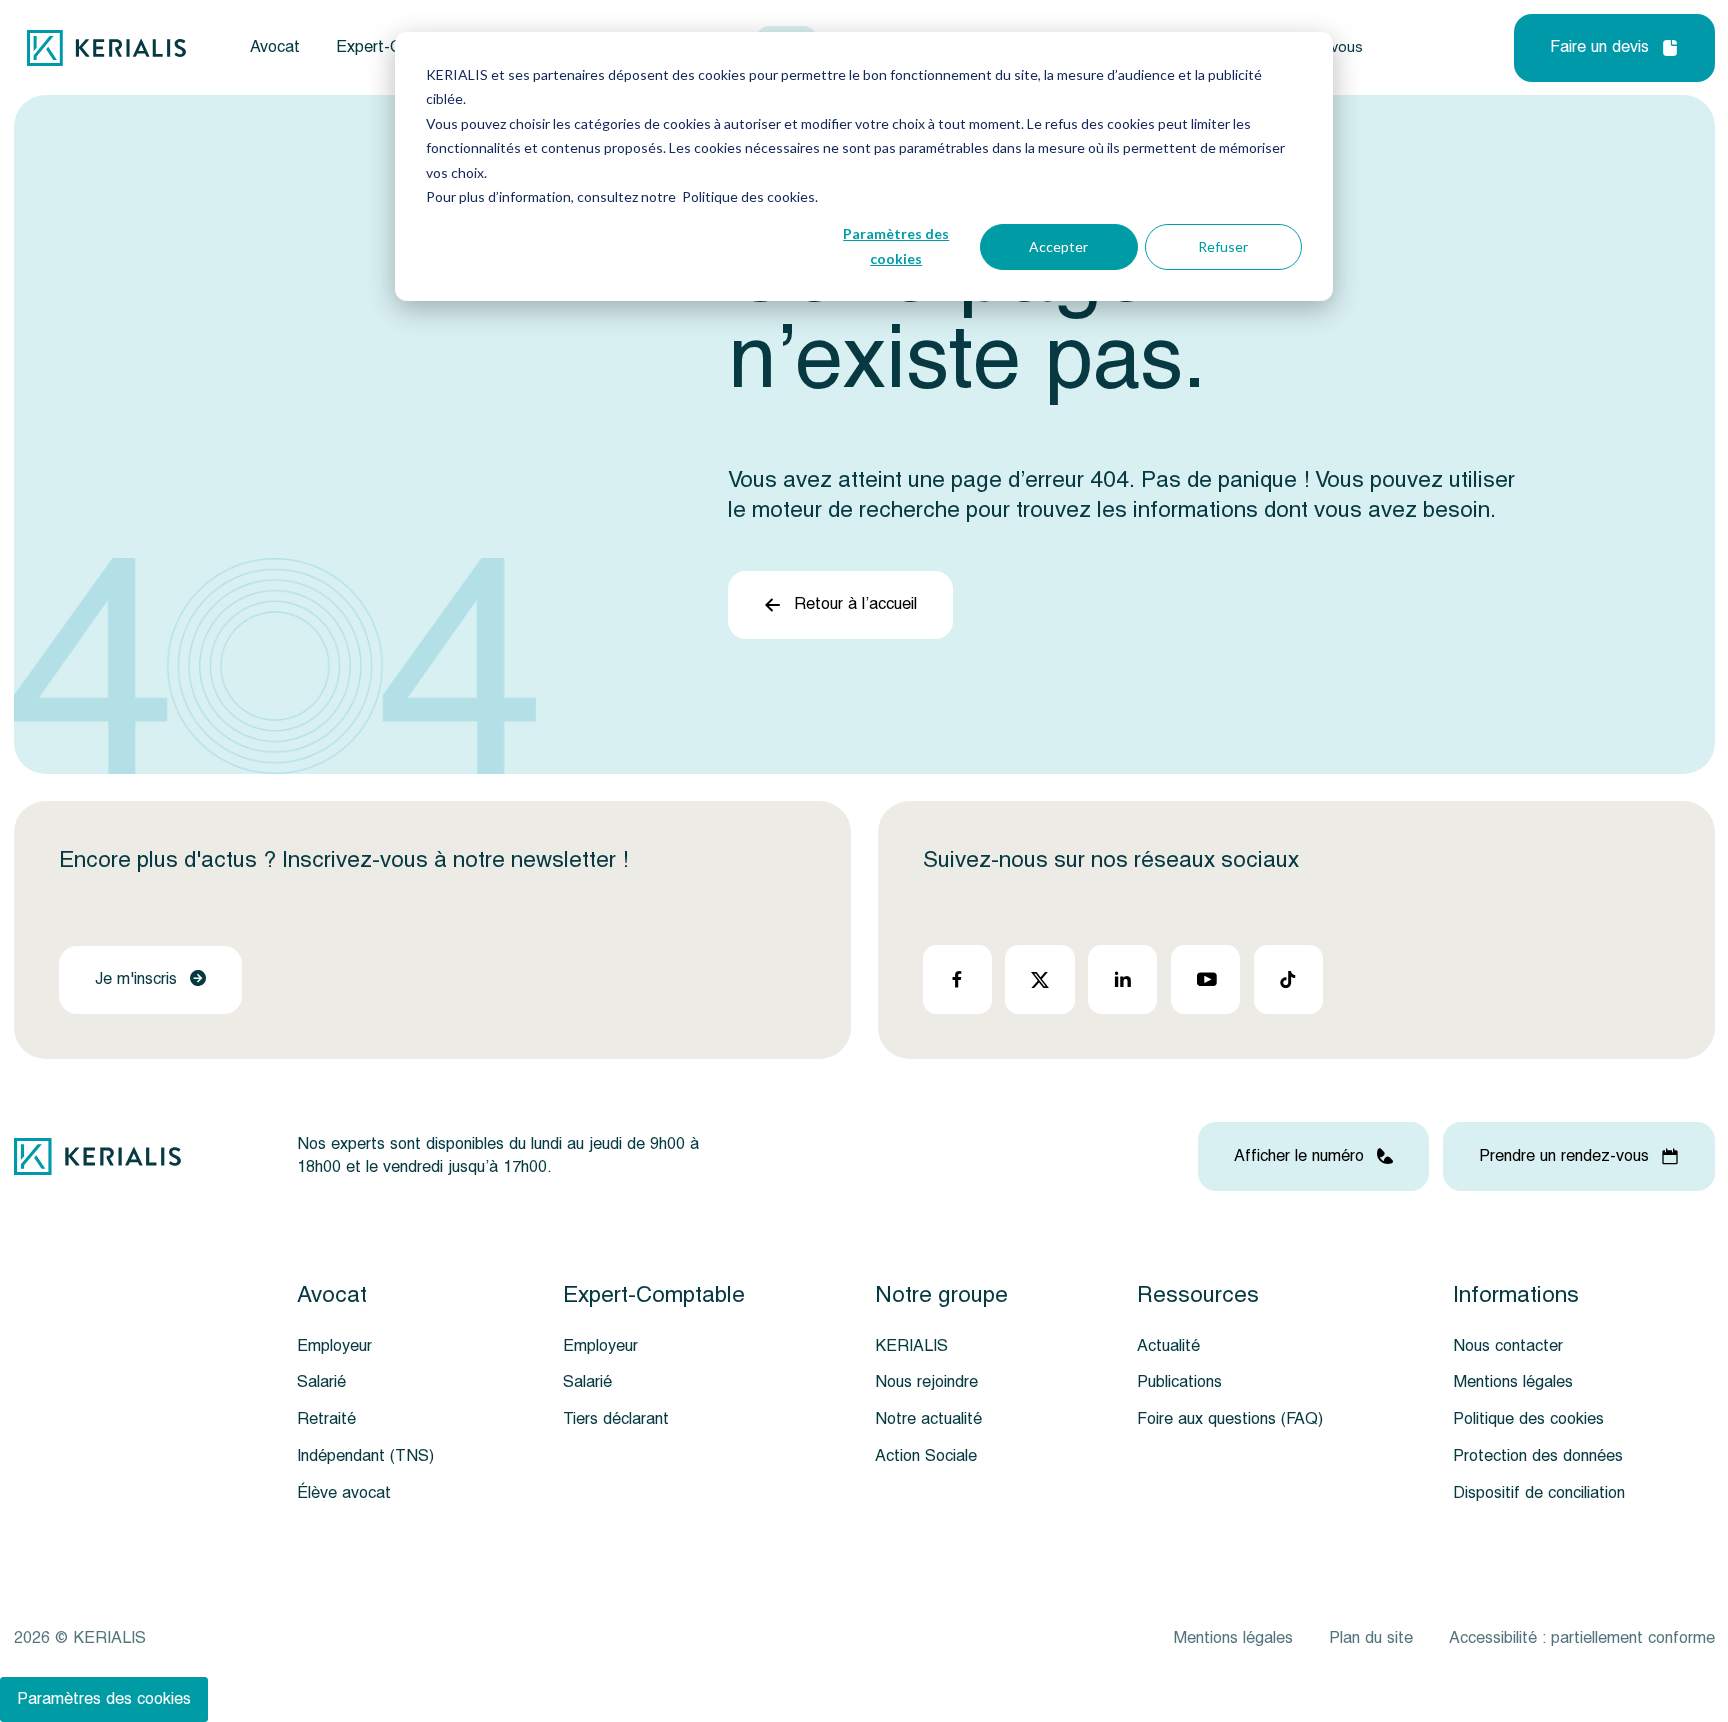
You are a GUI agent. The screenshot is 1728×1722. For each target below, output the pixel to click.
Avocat (275, 47)
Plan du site (1371, 1638)
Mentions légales (1513, 1382)
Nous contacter (1508, 1346)
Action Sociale (926, 1456)
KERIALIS (911, 1346)
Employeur (334, 1346)
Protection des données (1538, 1456)
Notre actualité (928, 1419)
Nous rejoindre (926, 1382)
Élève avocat (344, 1493)
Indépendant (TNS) (365, 1456)
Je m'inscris (136, 979)
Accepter (1058, 246)
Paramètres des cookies (896, 246)
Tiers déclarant (616, 1419)
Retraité (326, 1419)
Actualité (1168, 1346)
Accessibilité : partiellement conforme (1582, 1638)
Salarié (321, 1382)
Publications (1179, 1382)
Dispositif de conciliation (1539, 1493)
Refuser (1223, 246)
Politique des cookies (1528, 1419)
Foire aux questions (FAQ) (1230, 1419)
